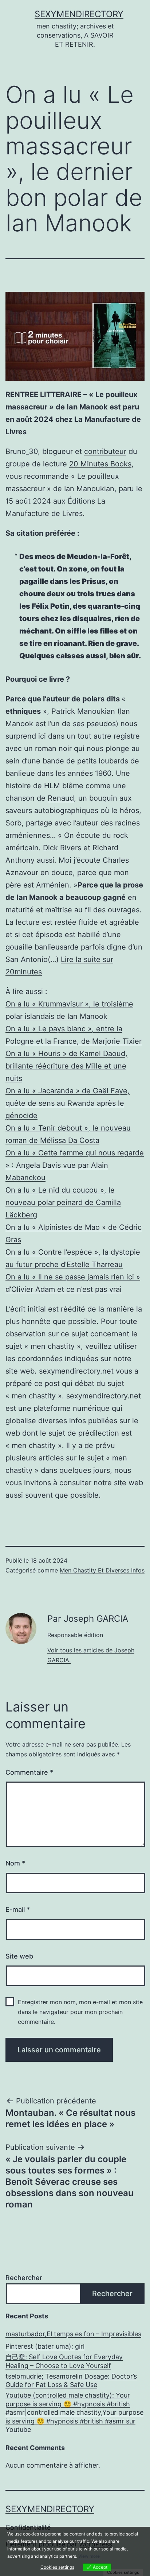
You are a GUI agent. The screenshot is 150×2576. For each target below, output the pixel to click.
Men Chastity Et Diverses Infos (102, 1570)
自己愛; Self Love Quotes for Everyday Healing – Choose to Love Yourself (64, 2361)
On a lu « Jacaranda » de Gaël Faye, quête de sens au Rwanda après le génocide (68, 1103)
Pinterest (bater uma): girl (45, 2346)
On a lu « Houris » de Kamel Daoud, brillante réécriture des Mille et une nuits (66, 1066)
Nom (15, 1863)
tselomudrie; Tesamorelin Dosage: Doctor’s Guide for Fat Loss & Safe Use (71, 2380)
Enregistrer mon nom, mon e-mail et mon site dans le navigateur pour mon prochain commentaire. (80, 2012)
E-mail (18, 1909)
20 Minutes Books (100, 464)
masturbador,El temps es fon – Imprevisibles (73, 2334)
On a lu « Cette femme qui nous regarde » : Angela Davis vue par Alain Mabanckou (75, 1165)
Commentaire (29, 1772)
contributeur (105, 451)
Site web (19, 1956)
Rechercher (24, 2278)
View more (89, 2556)
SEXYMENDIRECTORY (79, 14)
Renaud (61, 798)
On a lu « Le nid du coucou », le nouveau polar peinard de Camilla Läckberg (63, 1202)
